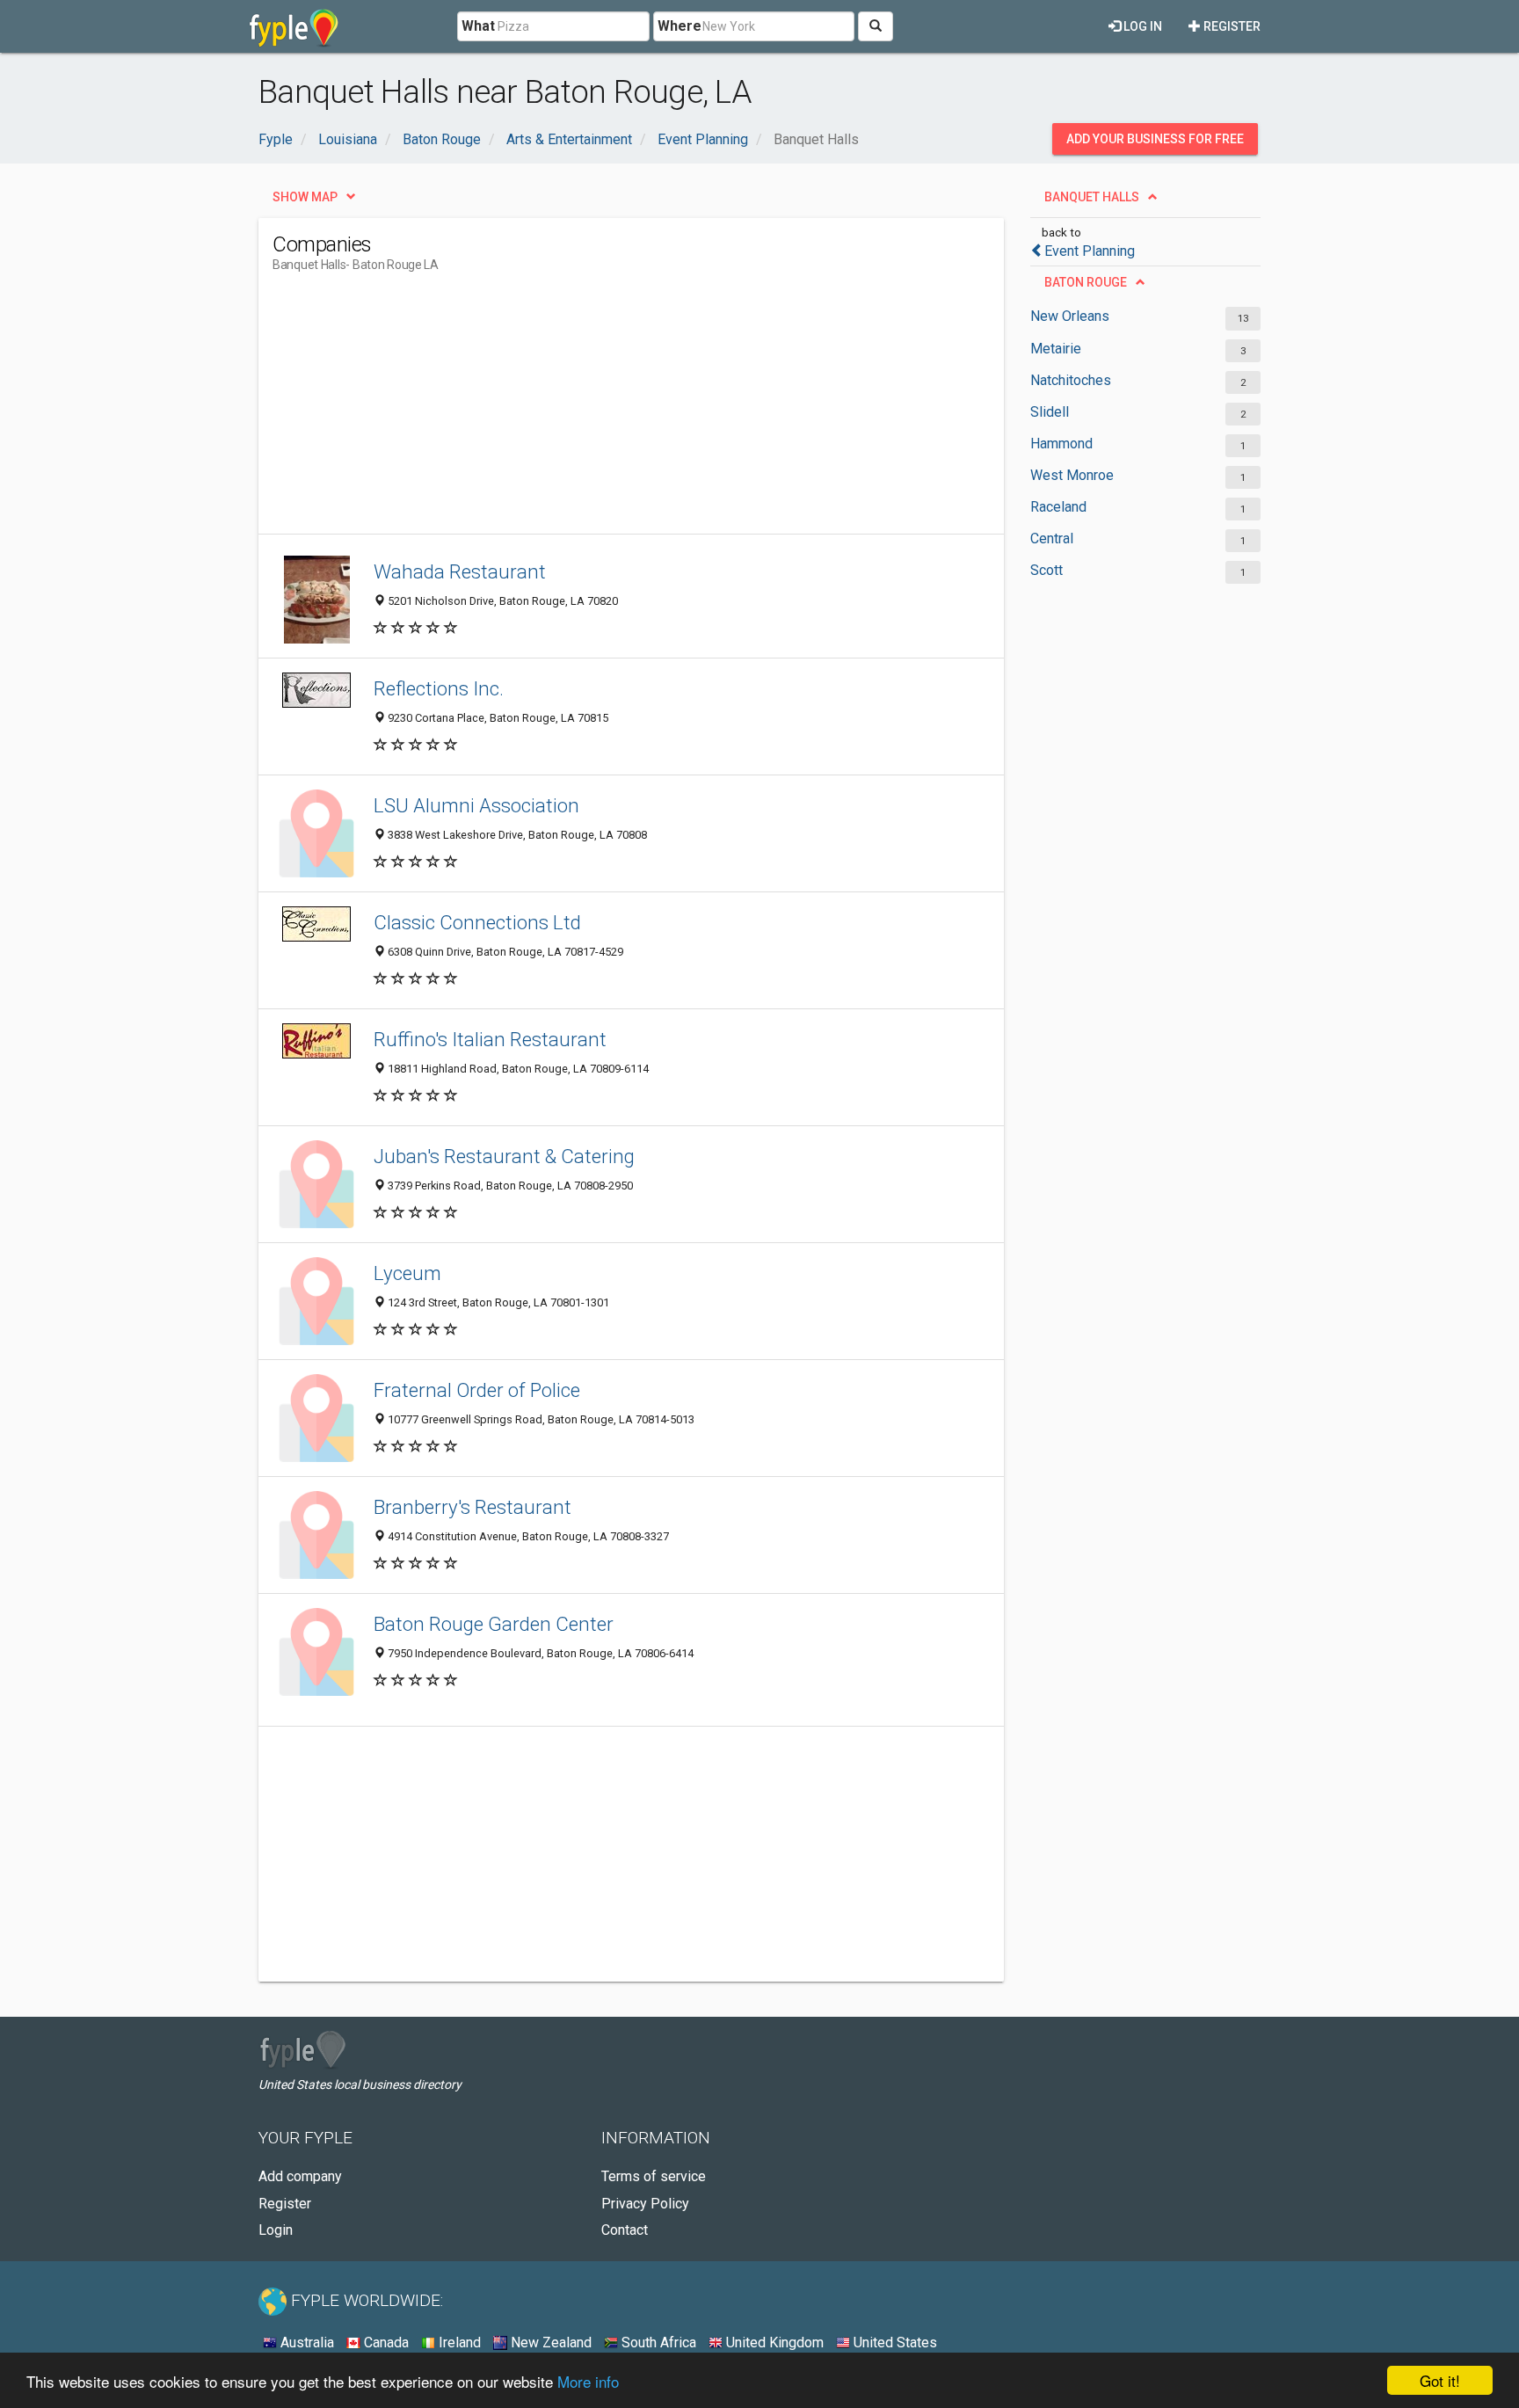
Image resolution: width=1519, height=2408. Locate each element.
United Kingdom (773, 2343)
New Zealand (549, 2343)
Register (1231, 26)
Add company (300, 2176)
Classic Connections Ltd (477, 922)
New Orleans (1070, 316)
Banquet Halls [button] (1092, 197)
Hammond (1061, 444)
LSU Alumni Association (476, 805)
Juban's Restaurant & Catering (504, 1156)
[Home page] (294, 26)
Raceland (1058, 507)
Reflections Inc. (439, 688)
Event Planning (1090, 251)
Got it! (1440, 2380)
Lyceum (407, 1273)
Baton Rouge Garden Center (494, 1624)
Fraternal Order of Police (477, 1390)
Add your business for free (1155, 139)
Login (276, 2230)
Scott (1047, 570)
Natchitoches (1071, 380)
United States (894, 2343)
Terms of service (654, 2176)
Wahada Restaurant (460, 571)
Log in (1141, 26)
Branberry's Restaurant (472, 1507)
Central (1052, 538)
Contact (625, 2230)
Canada (385, 2343)
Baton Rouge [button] (1086, 282)
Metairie (1056, 349)
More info (588, 2381)
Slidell (1050, 412)
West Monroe (1072, 475)
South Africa (657, 2343)
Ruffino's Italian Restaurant (490, 1039)
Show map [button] (305, 197)
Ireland (458, 2343)
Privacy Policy (645, 2204)
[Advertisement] (592, 411)
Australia (305, 2343)
